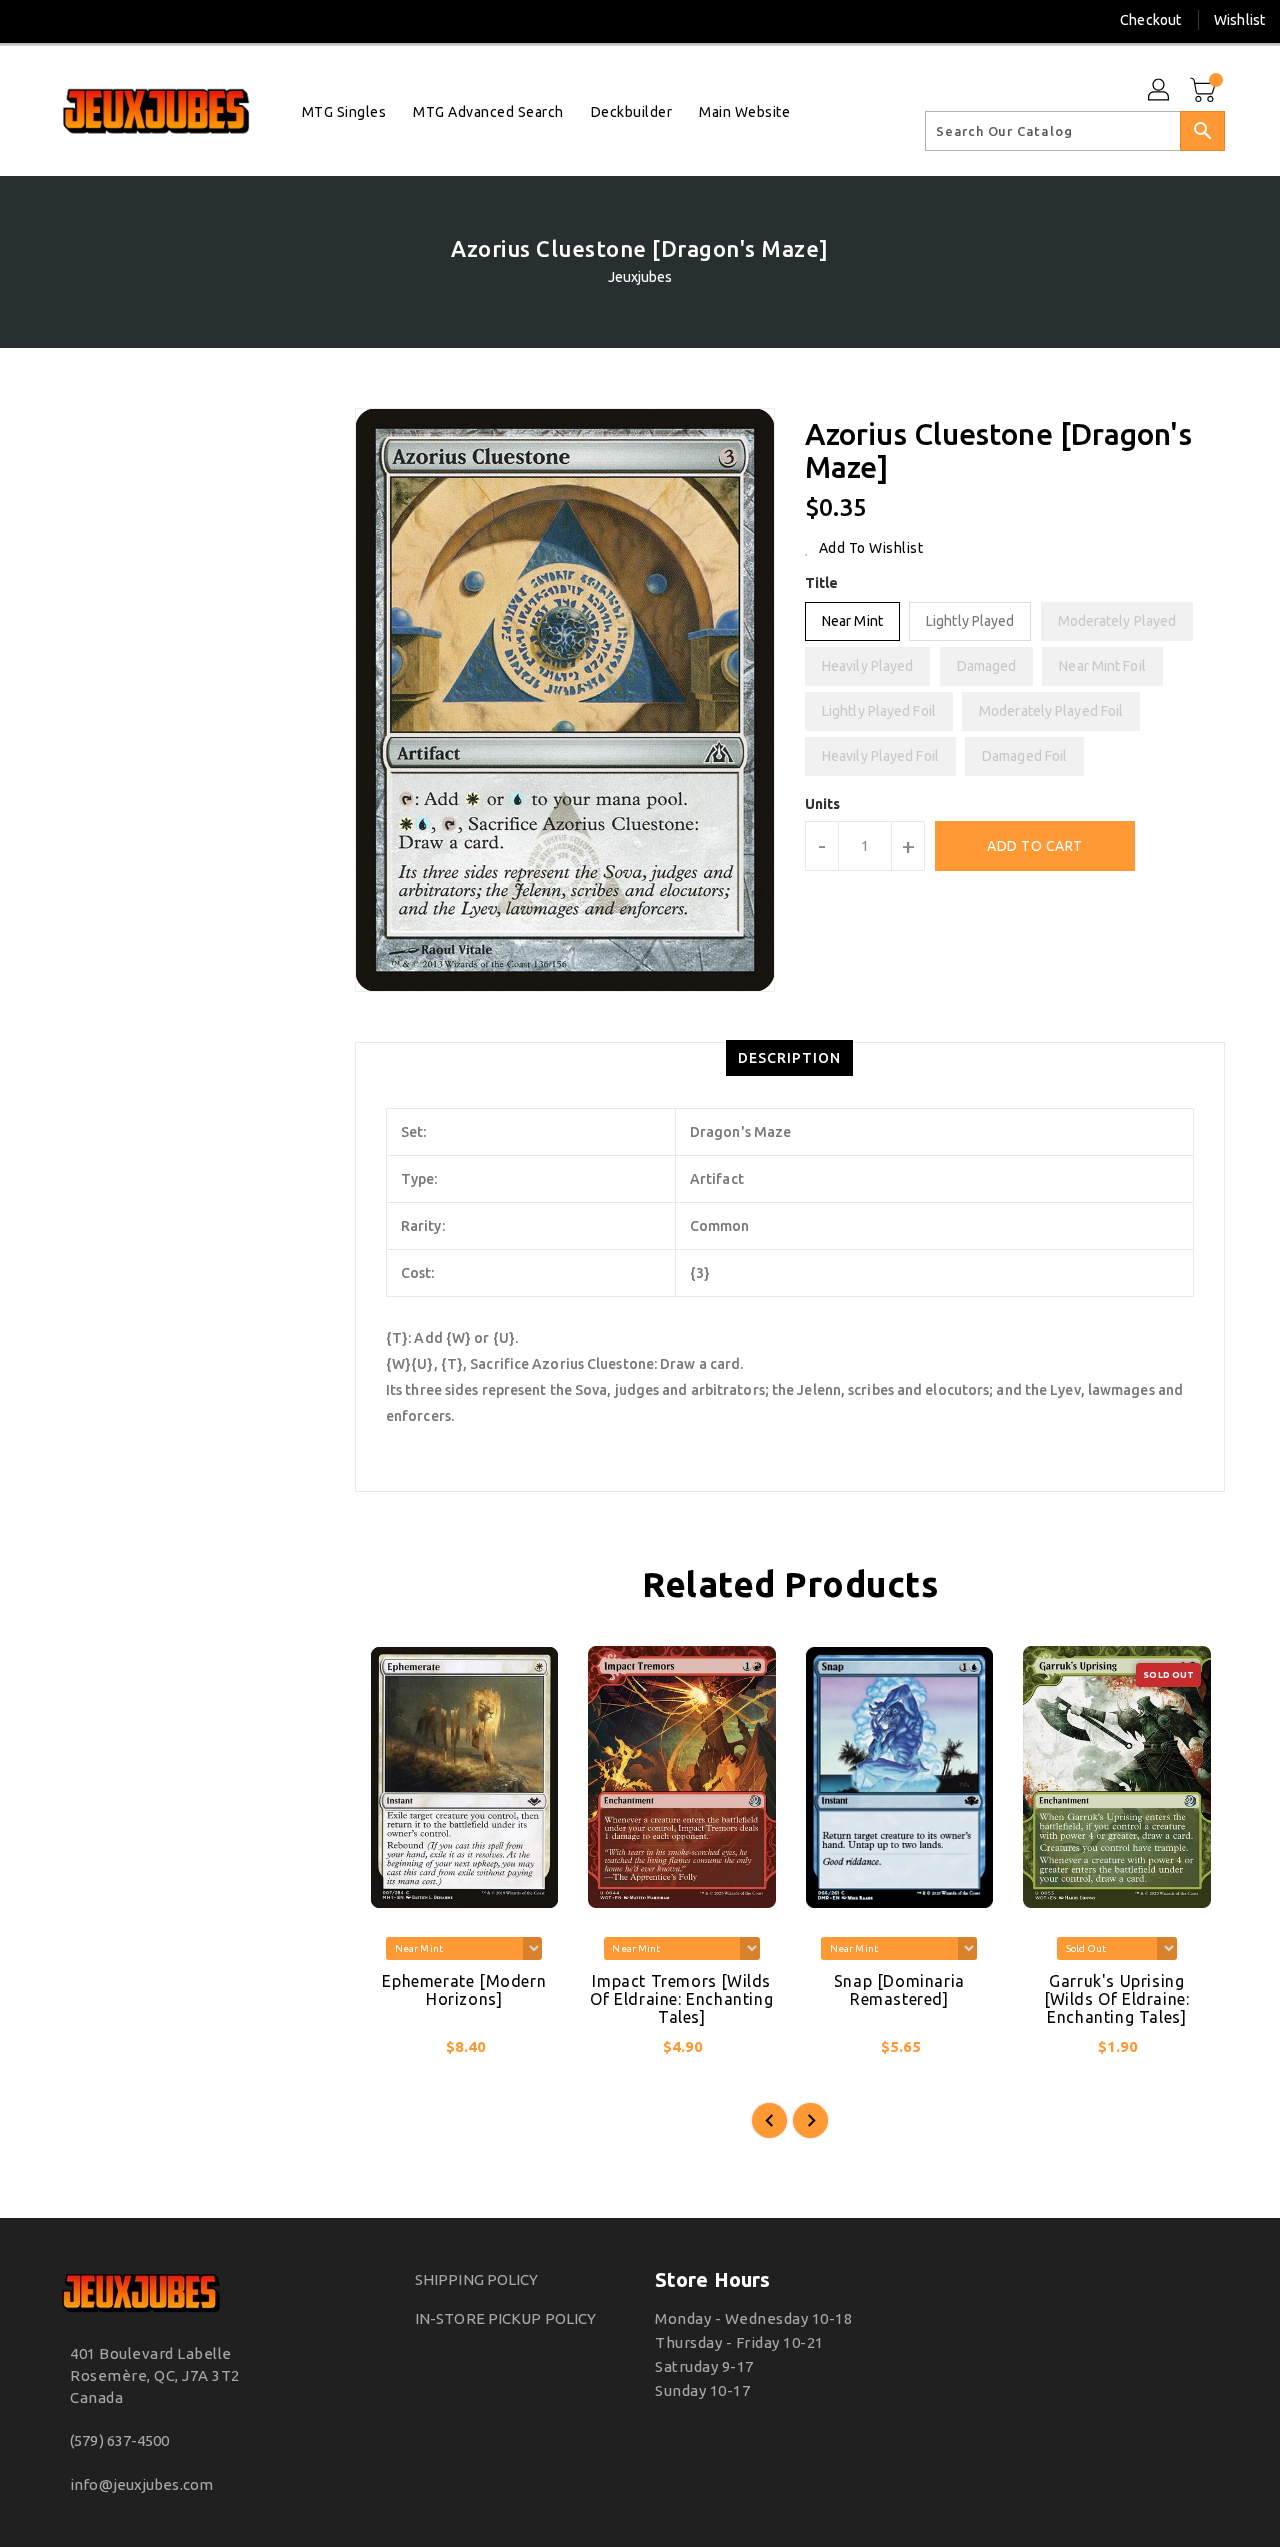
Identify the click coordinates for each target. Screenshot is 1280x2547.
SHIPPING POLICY (477, 2279)
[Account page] (1160, 91)
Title (822, 583)
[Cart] (1205, 91)
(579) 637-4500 (119, 2440)
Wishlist (1239, 20)
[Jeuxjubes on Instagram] (69, 20)
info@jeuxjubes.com (141, 2484)
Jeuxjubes (640, 277)
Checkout (1150, 20)
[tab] (789, 1058)
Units (823, 804)
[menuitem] (344, 111)
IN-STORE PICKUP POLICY (505, 2318)
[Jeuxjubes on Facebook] (32, 20)
